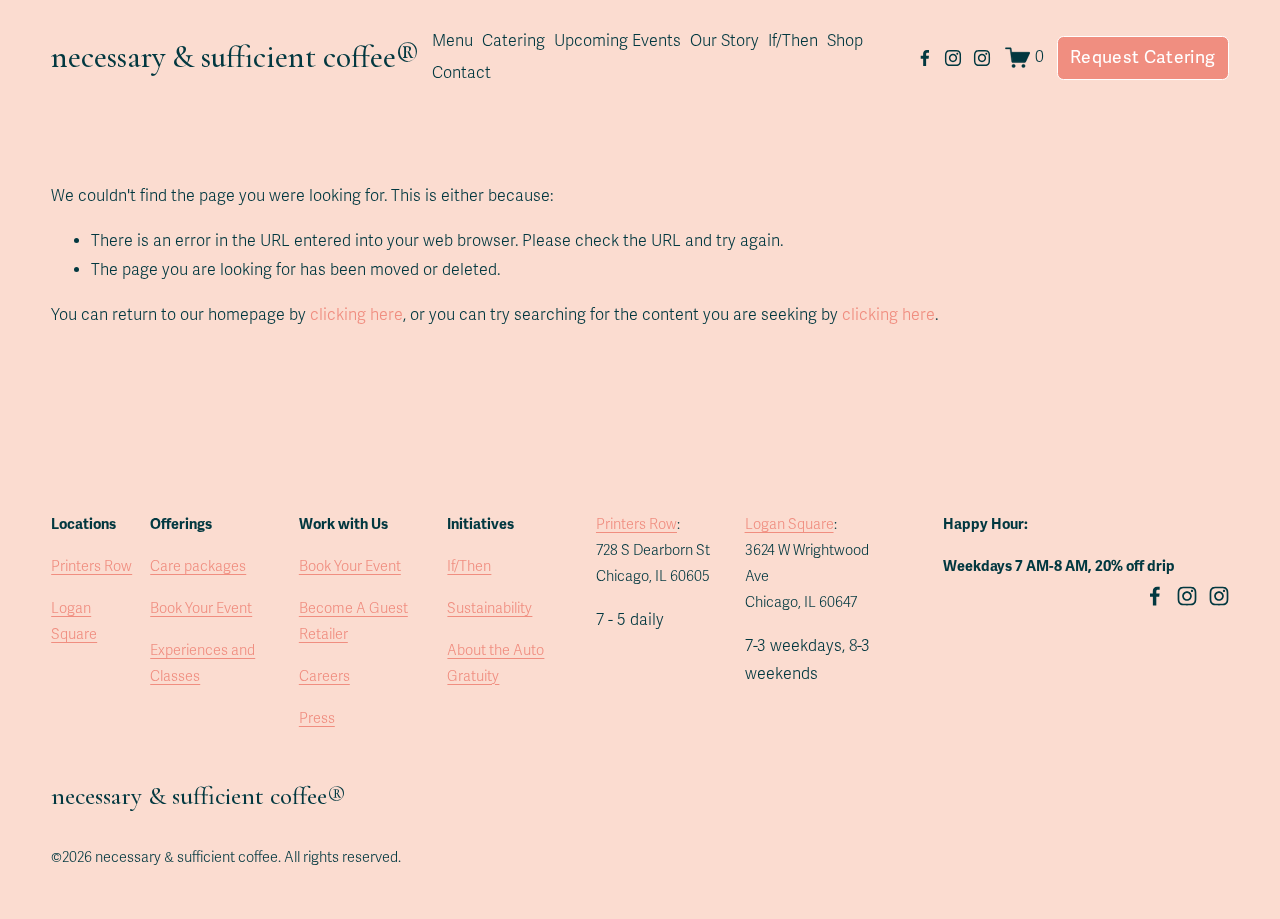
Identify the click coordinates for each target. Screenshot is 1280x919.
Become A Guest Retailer (353, 621)
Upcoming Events (617, 41)
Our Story (724, 41)
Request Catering (1143, 57)
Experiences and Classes (202, 663)
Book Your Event (201, 608)
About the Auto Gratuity (495, 663)
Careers (324, 676)
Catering (513, 41)
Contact (461, 73)
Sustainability (489, 608)
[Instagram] (953, 58)
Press (317, 718)
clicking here (356, 315)
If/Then (793, 41)
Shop (845, 41)
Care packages (198, 566)
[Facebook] (925, 58)
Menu (452, 41)
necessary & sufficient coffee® (235, 57)
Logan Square (74, 621)
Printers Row (91, 566)
